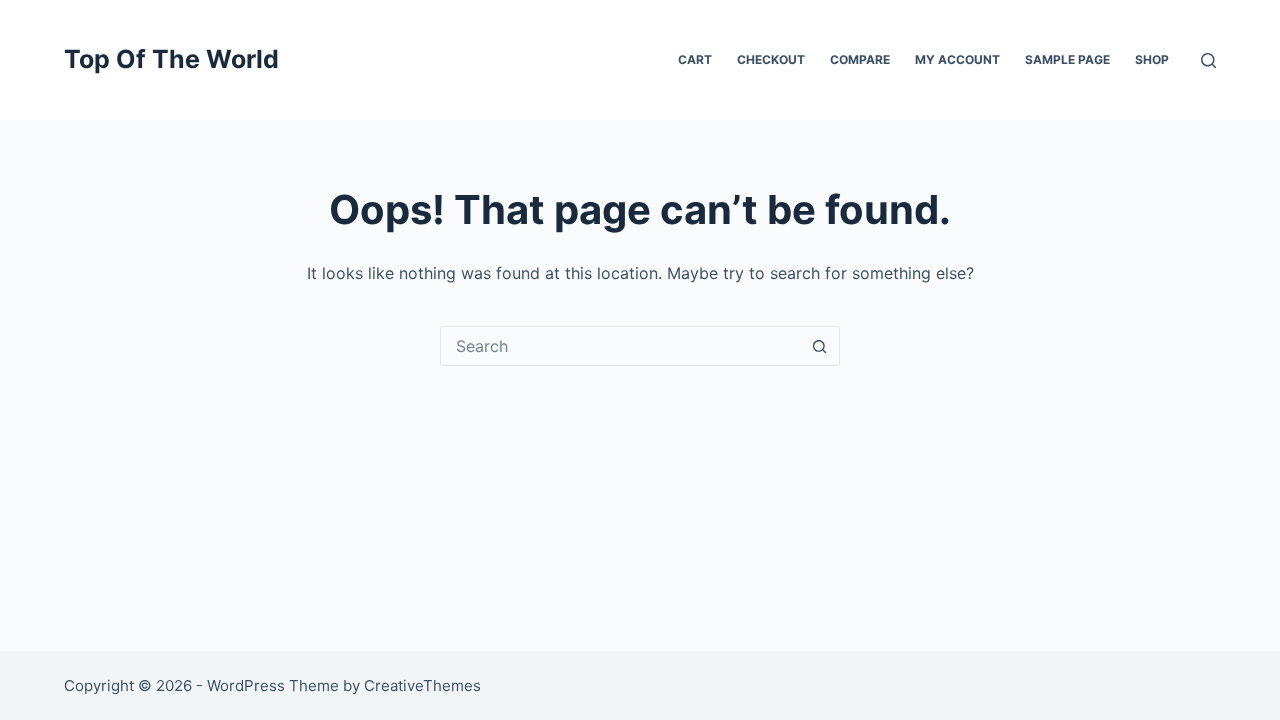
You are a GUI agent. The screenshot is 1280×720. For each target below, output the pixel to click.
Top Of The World (171, 59)
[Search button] (819, 346)
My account (957, 59)
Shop (1152, 59)
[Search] (1208, 60)
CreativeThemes (422, 685)
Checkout (771, 59)
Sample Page (1067, 59)
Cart (695, 59)
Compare (860, 59)
